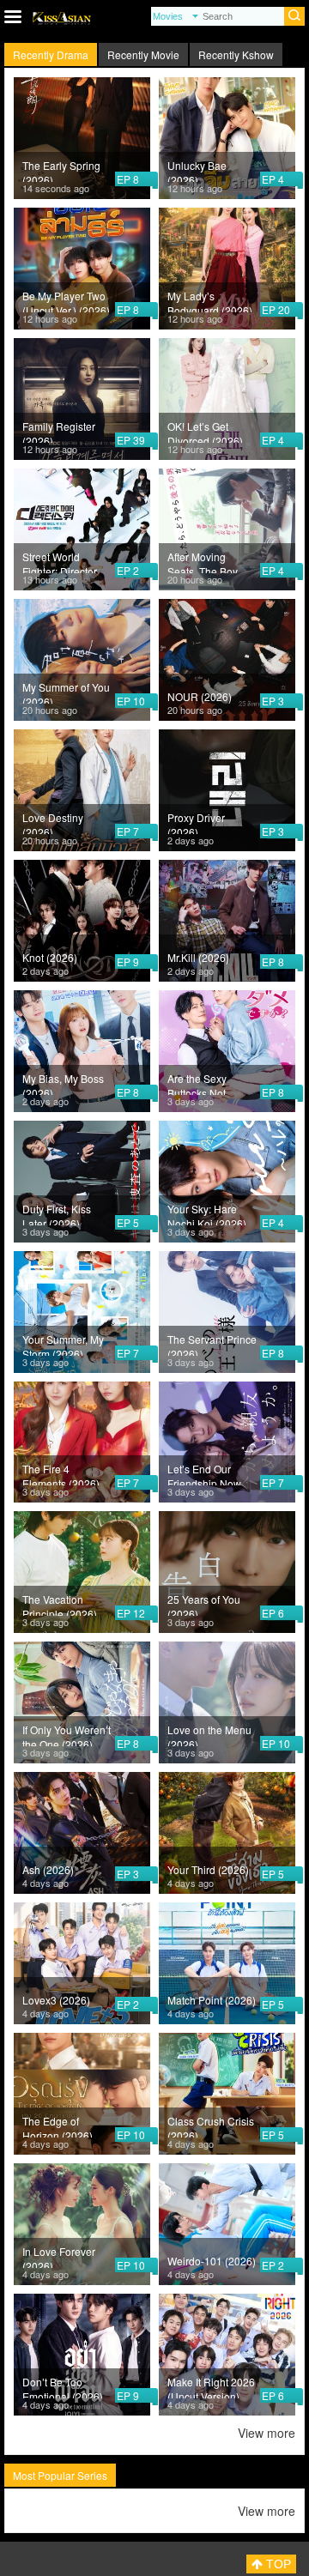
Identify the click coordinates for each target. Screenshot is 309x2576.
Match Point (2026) (212, 2000)
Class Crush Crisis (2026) (211, 2126)
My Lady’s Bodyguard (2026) (210, 300)
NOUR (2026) (200, 696)
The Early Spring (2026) (61, 170)
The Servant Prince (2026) (212, 1344)
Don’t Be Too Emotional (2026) (63, 2386)
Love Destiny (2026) (53, 822)
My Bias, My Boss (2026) (63, 1083)
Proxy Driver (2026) (196, 822)
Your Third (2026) (208, 1869)
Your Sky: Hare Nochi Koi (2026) (207, 1213)
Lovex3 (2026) (56, 2000)
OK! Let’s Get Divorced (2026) (205, 431)
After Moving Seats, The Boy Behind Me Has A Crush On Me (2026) (208, 561)
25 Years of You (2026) (204, 1604)
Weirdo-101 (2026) (212, 2261)
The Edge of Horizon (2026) (58, 2126)
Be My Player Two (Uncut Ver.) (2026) (66, 300)
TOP (277, 2564)
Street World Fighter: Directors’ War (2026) (64, 561)
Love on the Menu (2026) (209, 1734)
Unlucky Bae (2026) (197, 170)
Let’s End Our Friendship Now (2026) (204, 1473)
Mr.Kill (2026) (198, 957)
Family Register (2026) (59, 431)
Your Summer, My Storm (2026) (63, 1344)
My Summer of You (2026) (66, 692)
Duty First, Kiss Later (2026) (57, 1213)
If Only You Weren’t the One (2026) (67, 1734)
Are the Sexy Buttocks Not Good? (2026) (200, 1083)
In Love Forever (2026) (59, 2256)
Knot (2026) (50, 957)
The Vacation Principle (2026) (60, 1604)
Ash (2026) (48, 1869)
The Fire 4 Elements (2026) (61, 1473)
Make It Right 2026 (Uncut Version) (211, 2386)
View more (267, 2433)
